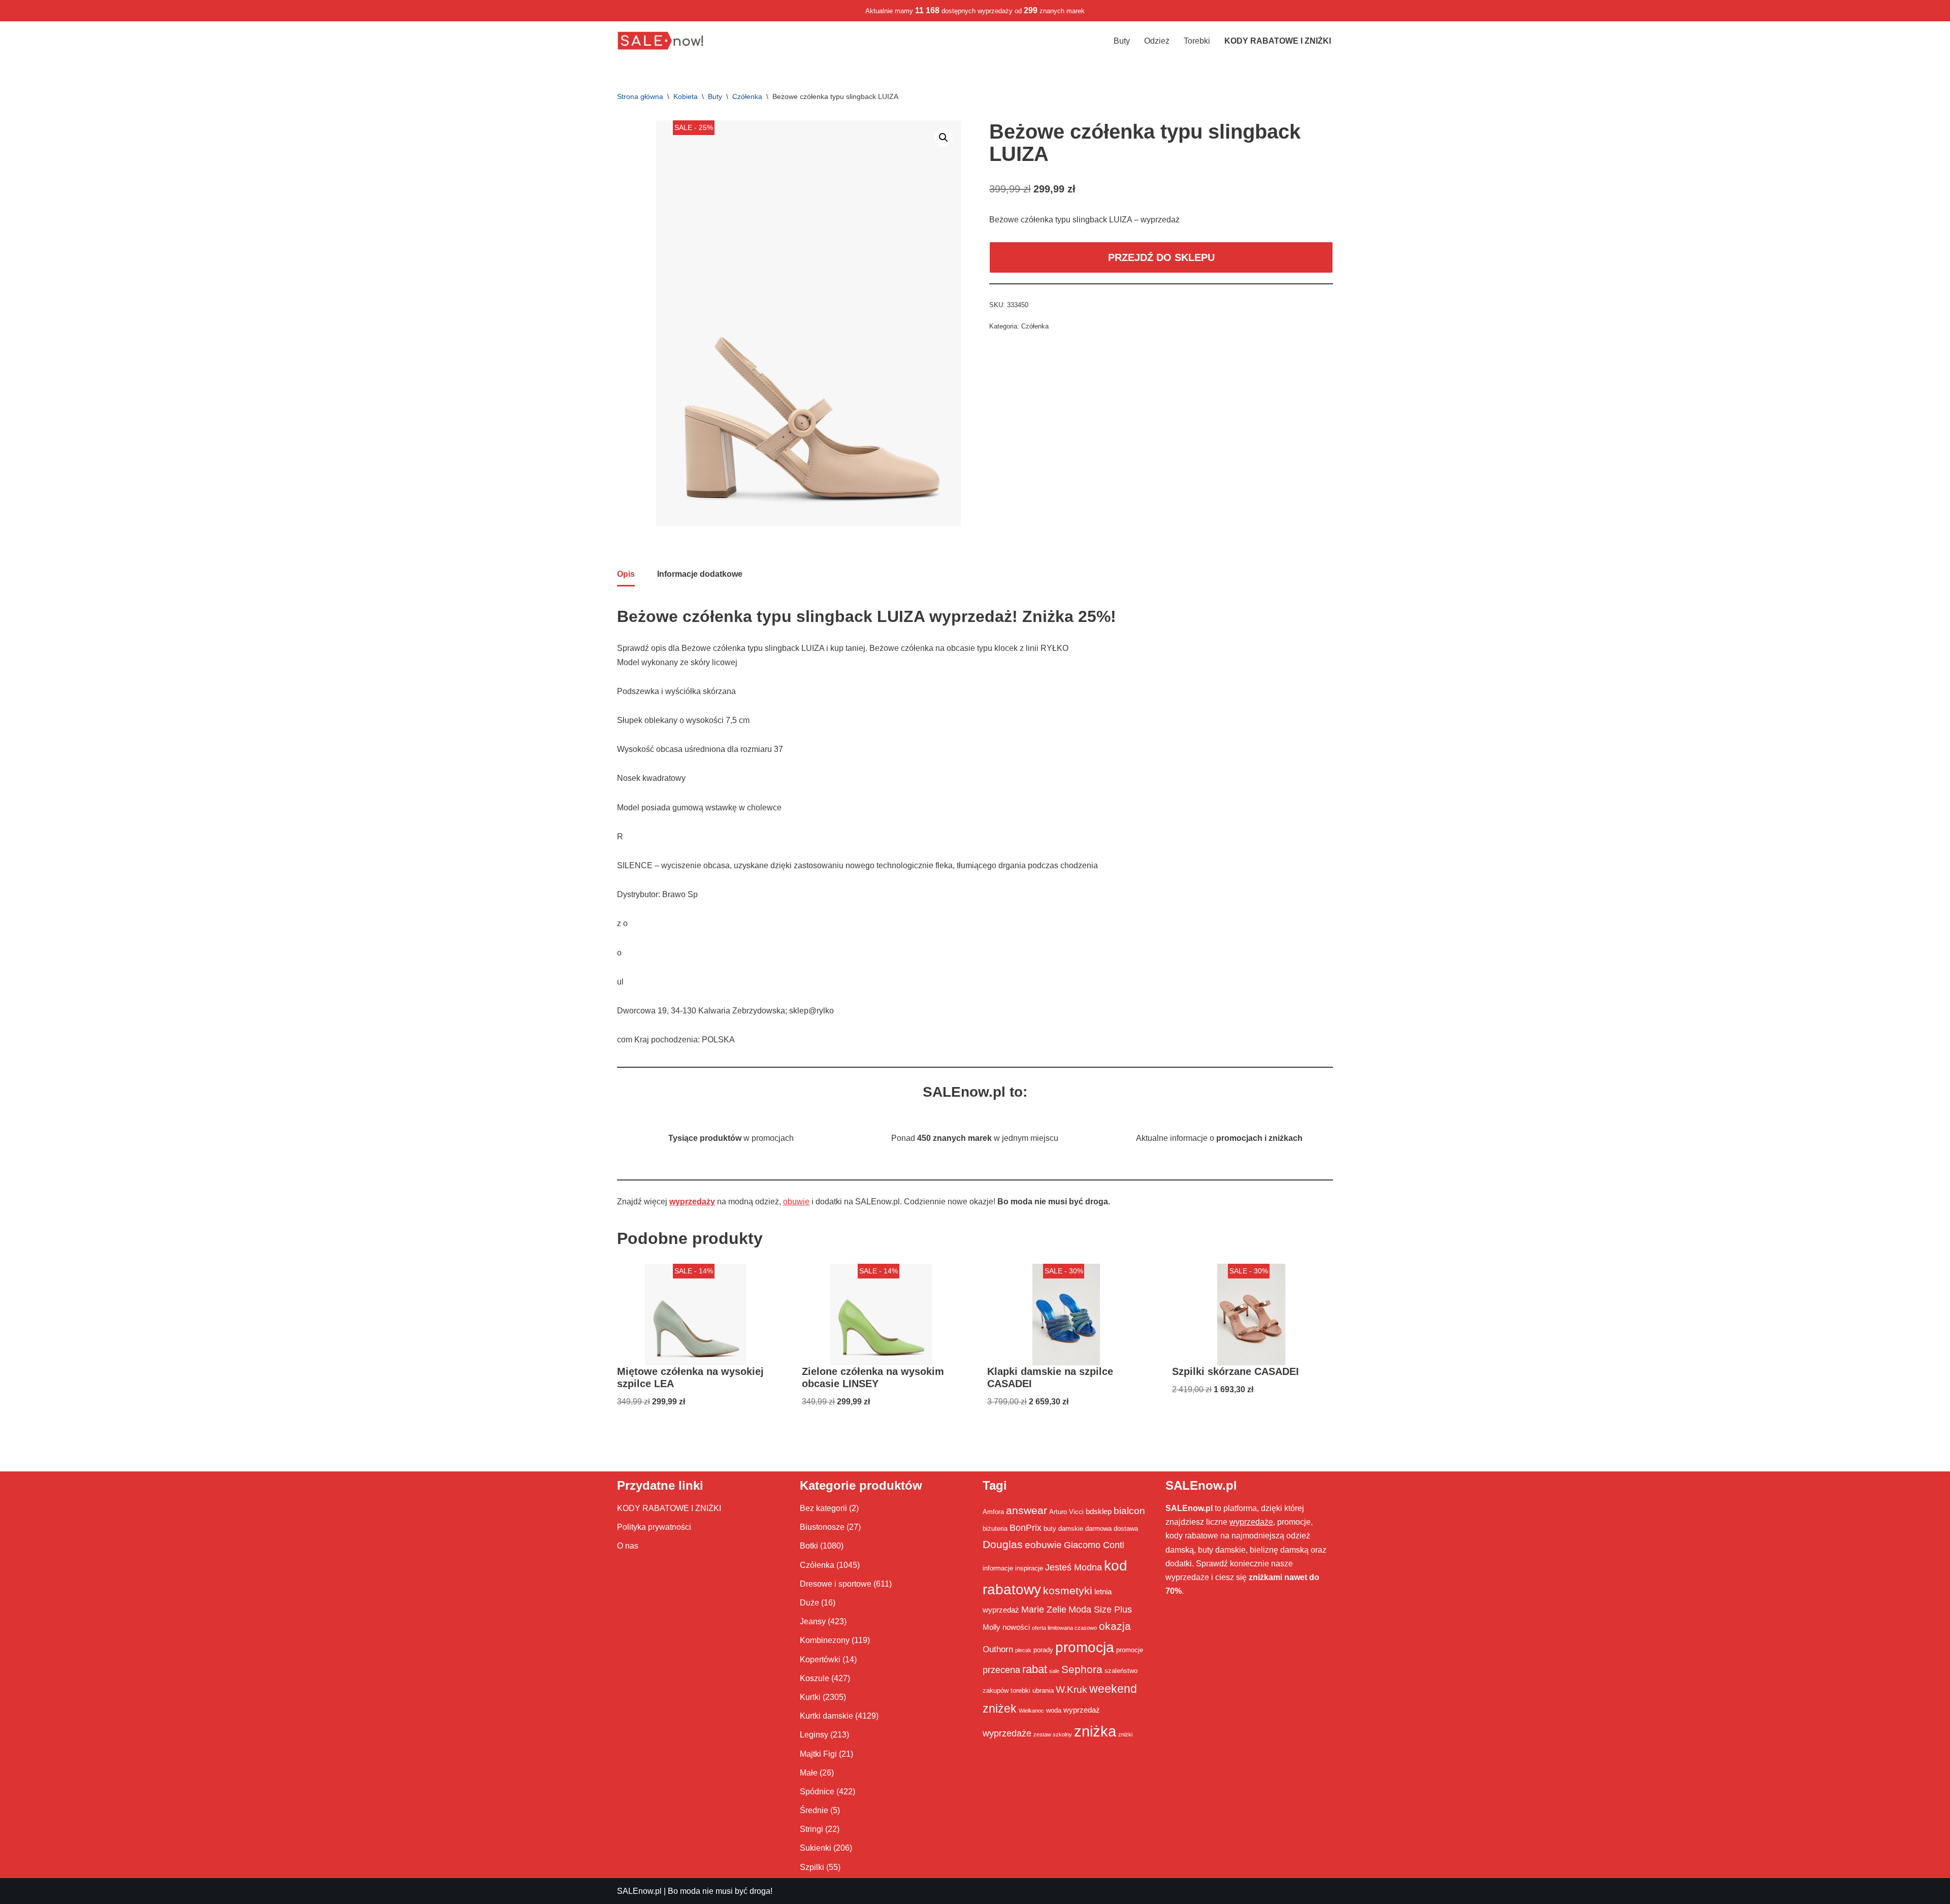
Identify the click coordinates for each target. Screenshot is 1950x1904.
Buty (1122, 41)
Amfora (993, 1512)
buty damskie (1063, 1529)
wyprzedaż (1082, 1710)
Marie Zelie (1044, 1610)
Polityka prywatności (654, 1527)
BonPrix (1026, 1528)
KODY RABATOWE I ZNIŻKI (669, 1508)
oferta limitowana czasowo (1064, 1628)
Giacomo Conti (1094, 1545)
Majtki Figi (818, 1754)
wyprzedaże (1007, 1733)
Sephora (1082, 1669)
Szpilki (812, 1867)
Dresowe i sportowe (836, 1584)
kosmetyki (1068, 1591)
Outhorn (998, 1649)
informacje (998, 1568)
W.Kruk (1071, 1689)
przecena (1001, 1670)
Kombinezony (825, 1640)
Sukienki (816, 1848)
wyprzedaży (692, 1202)
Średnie (814, 1810)
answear (1027, 1511)
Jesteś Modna (1074, 1567)
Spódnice (817, 1792)
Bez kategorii (823, 1508)
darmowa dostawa (1112, 1529)
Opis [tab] (626, 574)
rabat (1035, 1669)
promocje (1130, 1650)
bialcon (1129, 1511)
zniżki (1125, 1734)
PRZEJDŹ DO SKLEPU (1161, 257)
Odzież (1157, 41)
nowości (1016, 1627)
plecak (1023, 1650)
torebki (1020, 1690)
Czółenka (747, 96)
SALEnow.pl (639, 1891)
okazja (1115, 1626)
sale (1054, 1671)
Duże (809, 1603)
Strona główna (640, 96)
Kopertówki (820, 1660)
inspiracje (1029, 1568)
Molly (992, 1627)
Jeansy (813, 1621)
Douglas (1003, 1545)
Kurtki (810, 1697)
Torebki (1197, 41)
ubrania (1043, 1690)
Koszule (815, 1678)
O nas (628, 1546)
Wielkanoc (1031, 1711)
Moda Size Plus (1100, 1610)
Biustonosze (822, 1527)
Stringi (811, 1829)
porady (1043, 1650)
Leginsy (814, 1735)
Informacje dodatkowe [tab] (700, 574)
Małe (809, 1773)
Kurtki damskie (826, 1716)
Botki (809, 1546)
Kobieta (686, 96)
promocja (1085, 1647)
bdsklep (1099, 1511)
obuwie (796, 1202)
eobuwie (1043, 1545)
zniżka (1095, 1731)
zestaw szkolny (1053, 1734)
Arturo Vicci (1066, 1512)
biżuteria (995, 1529)
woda (1054, 1710)
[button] (944, 138)
